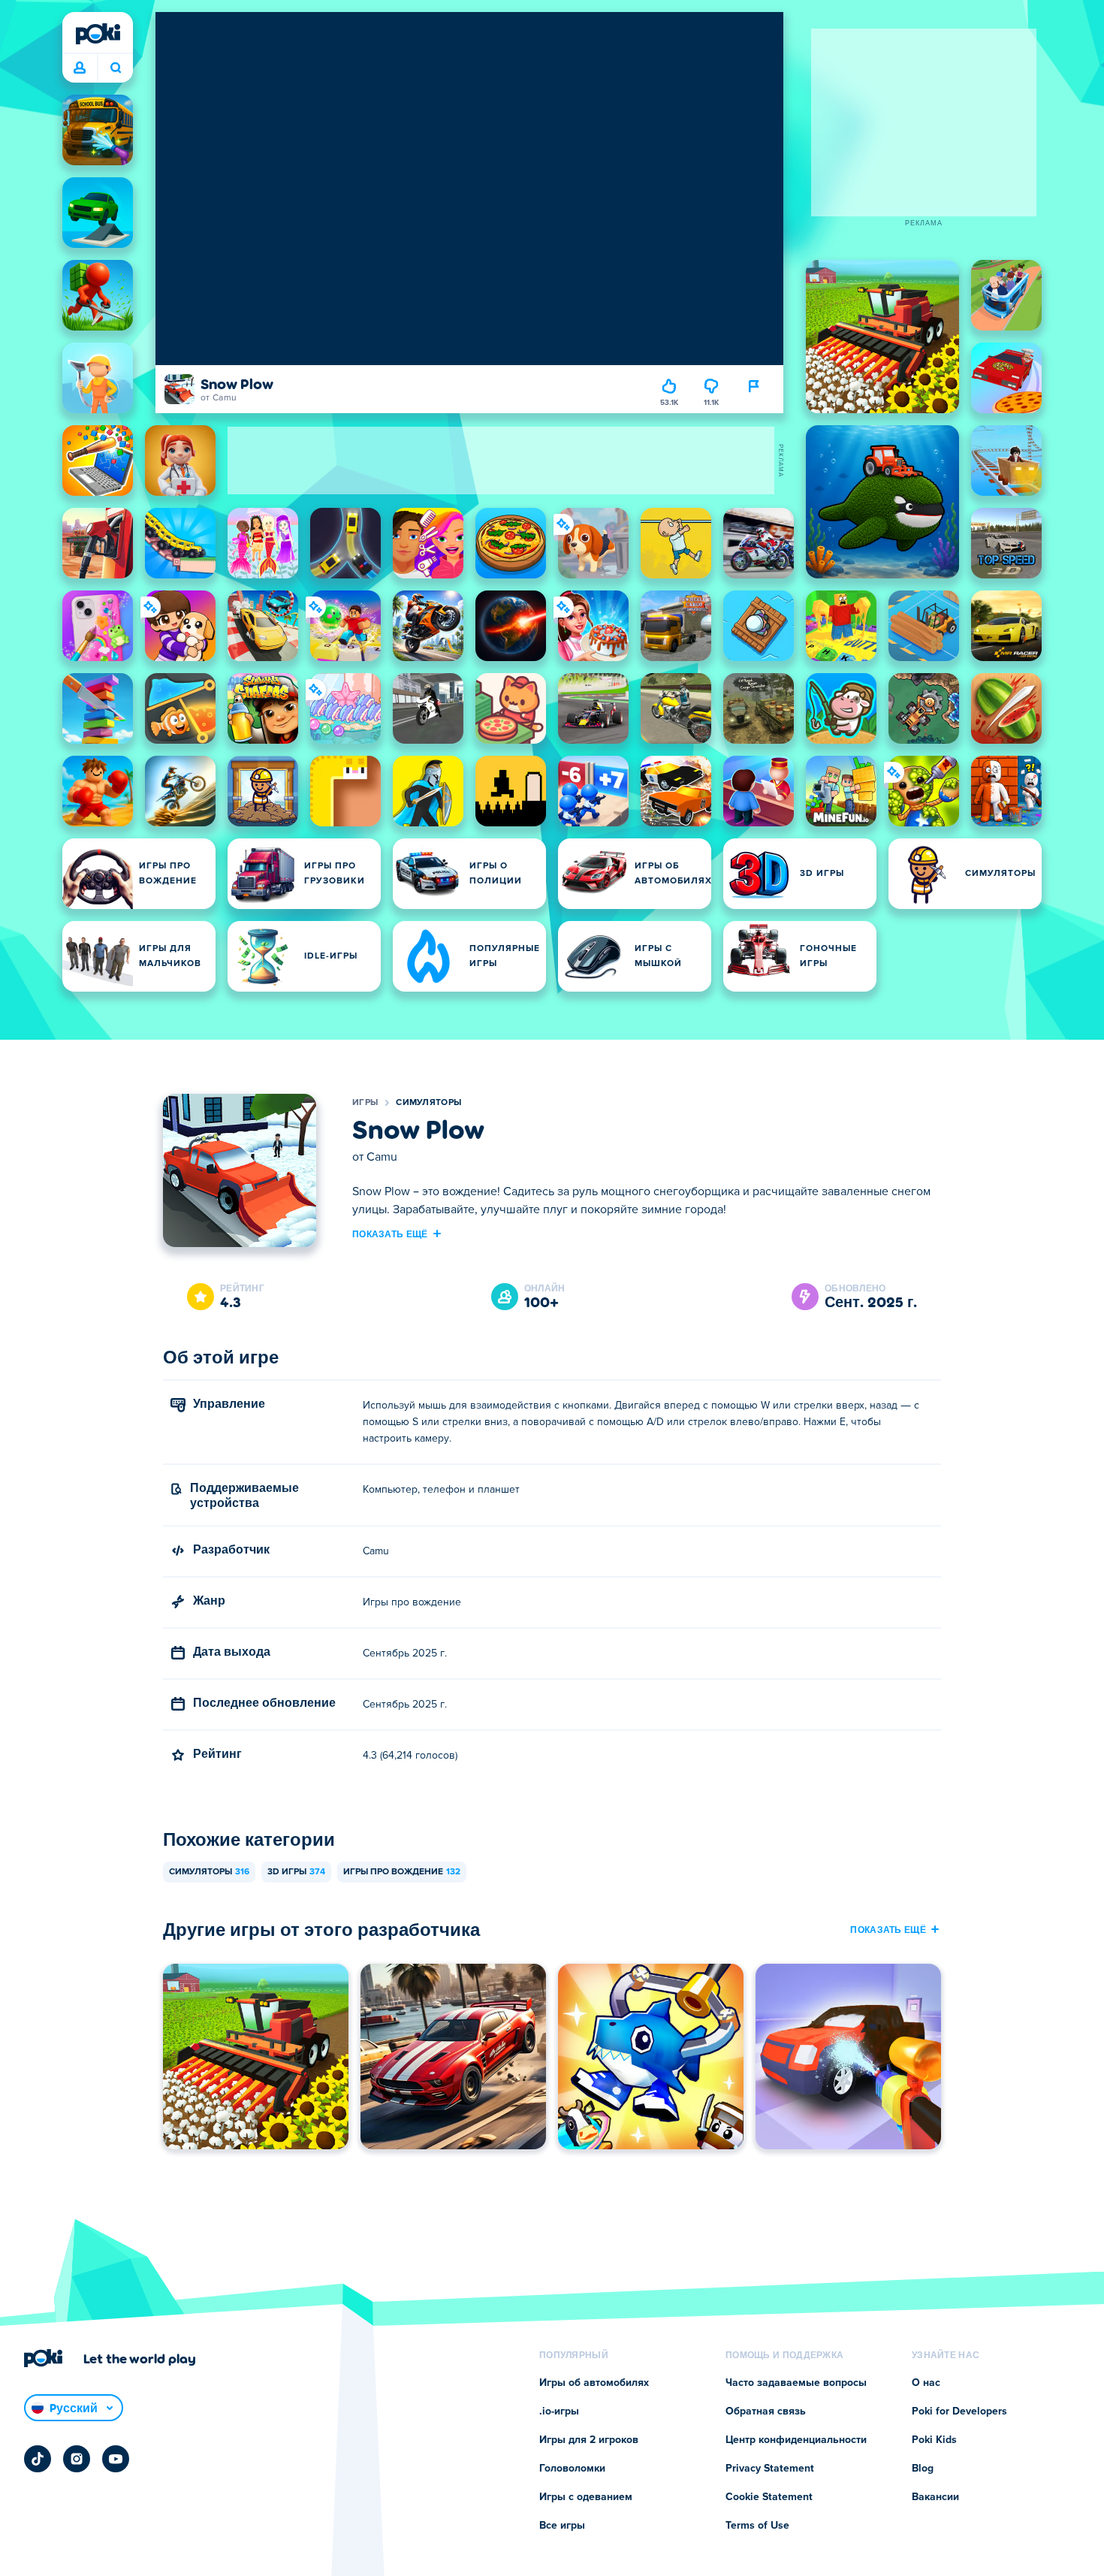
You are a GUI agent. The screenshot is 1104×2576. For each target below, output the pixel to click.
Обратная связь (766, 2411)
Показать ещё (390, 1234)
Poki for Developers (959, 2411)
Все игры (562, 2526)
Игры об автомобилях (594, 2383)
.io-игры (559, 2411)
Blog (923, 2469)
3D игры (296, 1872)
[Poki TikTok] (38, 2459)
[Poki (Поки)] (98, 34)
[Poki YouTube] (116, 2459)
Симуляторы (428, 1103)
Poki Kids (934, 2440)
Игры (365, 1103)
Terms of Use (757, 2526)
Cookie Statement (769, 2497)
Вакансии (935, 2497)
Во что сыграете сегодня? (115, 68)
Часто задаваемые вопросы (796, 2383)
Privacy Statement (770, 2469)
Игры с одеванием (586, 2497)
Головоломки (572, 2469)
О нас (926, 2383)
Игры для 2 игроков (589, 2440)
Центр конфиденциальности (796, 2440)
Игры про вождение (402, 1872)
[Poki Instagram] (77, 2459)
